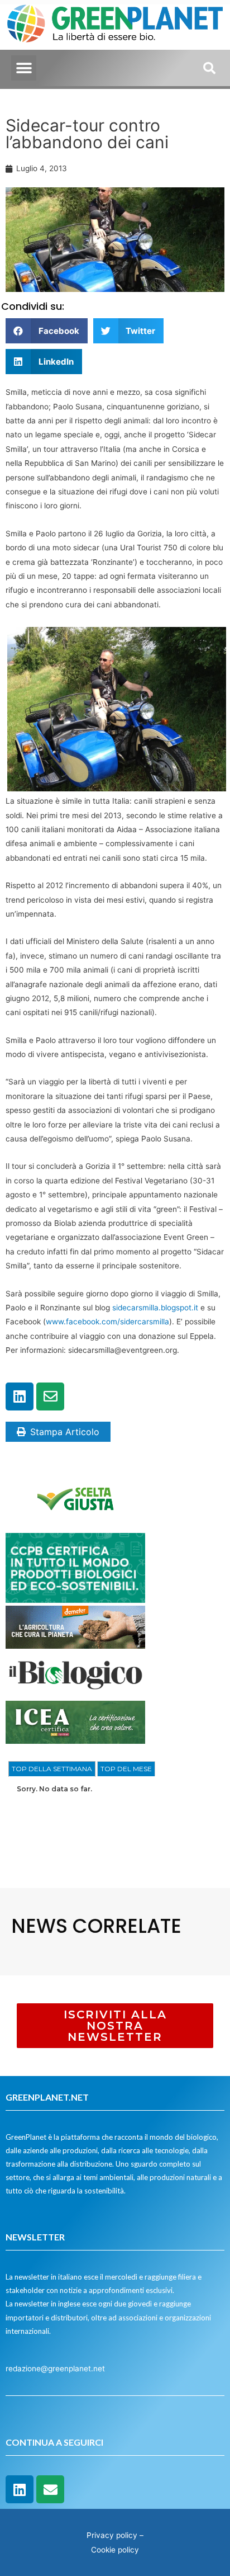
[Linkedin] (20, 1396)
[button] (24, 68)
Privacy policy (112, 2535)
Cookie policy (115, 2550)
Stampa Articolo (65, 1432)
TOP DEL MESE (126, 1769)
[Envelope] (50, 1396)
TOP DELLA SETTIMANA (52, 1769)
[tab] (52, 1769)
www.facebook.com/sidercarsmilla (107, 1322)
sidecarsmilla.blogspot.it (155, 1308)
